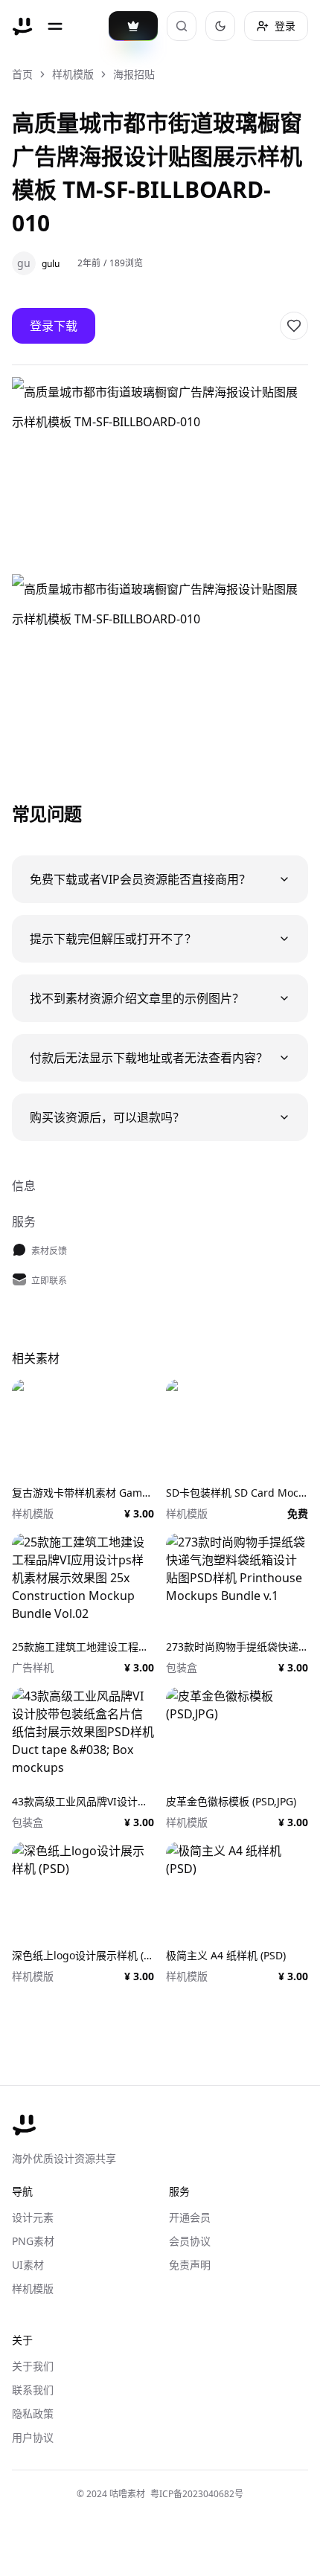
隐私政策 (33, 2413)
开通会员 (190, 2217)
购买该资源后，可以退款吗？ (107, 1117)
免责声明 (190, 2265)
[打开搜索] (182, 26)
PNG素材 (33, 2241)
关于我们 (33, 2366)
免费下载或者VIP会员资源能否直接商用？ (140, 879)
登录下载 (54, 326)
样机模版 (73, 74)
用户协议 (33, 2437)
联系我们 (33, 2390)
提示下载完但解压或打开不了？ (113, 939)
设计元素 (33, 2217)
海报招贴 (134, 74)
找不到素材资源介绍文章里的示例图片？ (137, 998)
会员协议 (190, 2241)
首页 (22, 74)
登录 (285, 26)
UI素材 (28, 2265)
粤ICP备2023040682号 (197, 2494)
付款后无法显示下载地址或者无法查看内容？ (149, 1058)
